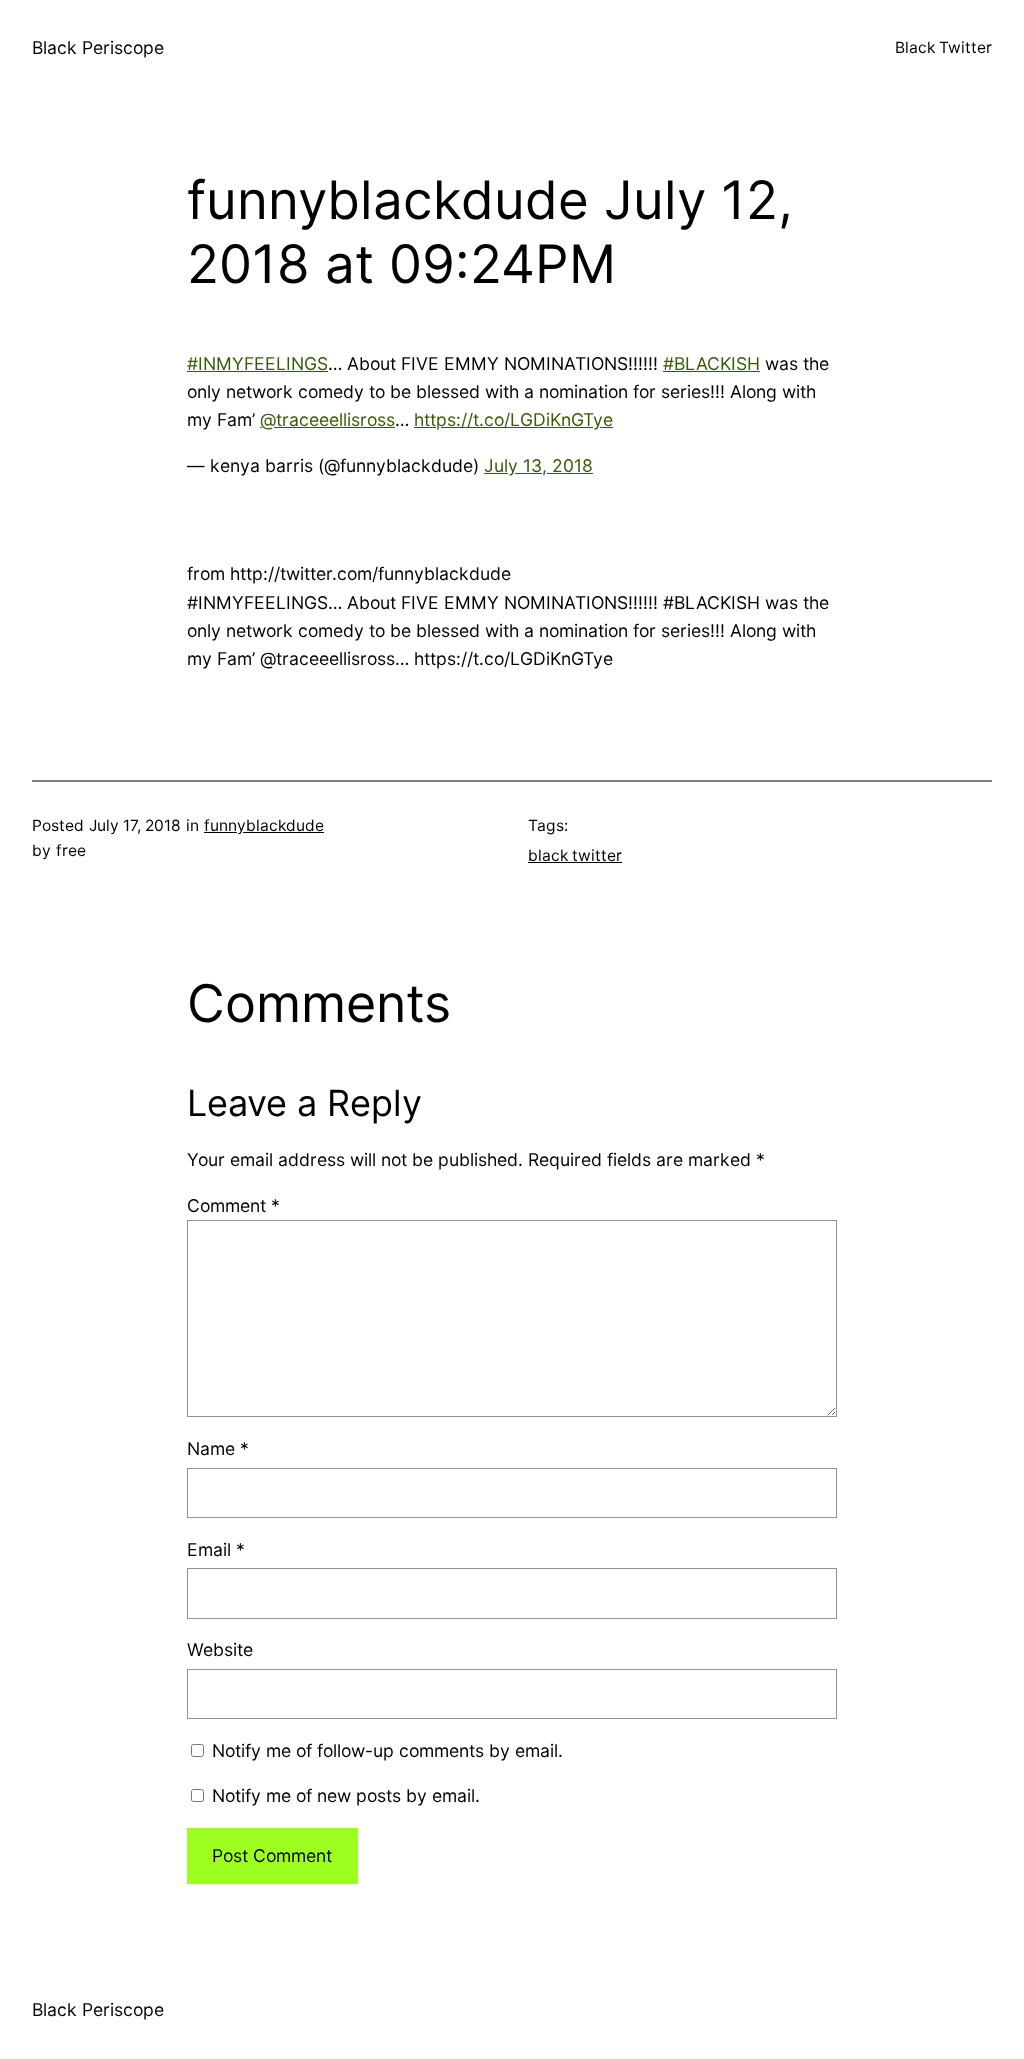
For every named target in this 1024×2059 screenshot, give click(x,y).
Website (220, 1649)
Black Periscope (98, 47)
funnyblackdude (264, 825)
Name (218, 1448)
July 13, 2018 (538, 465)
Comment (233, 1205)
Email (216, 1549)
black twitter (575, 855)
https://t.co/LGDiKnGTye (513, 419)
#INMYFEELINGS (257, 363)
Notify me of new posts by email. (346, 1795)
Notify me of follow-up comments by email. (387, 1750)
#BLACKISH (711, 363)
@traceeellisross (327, 419)
